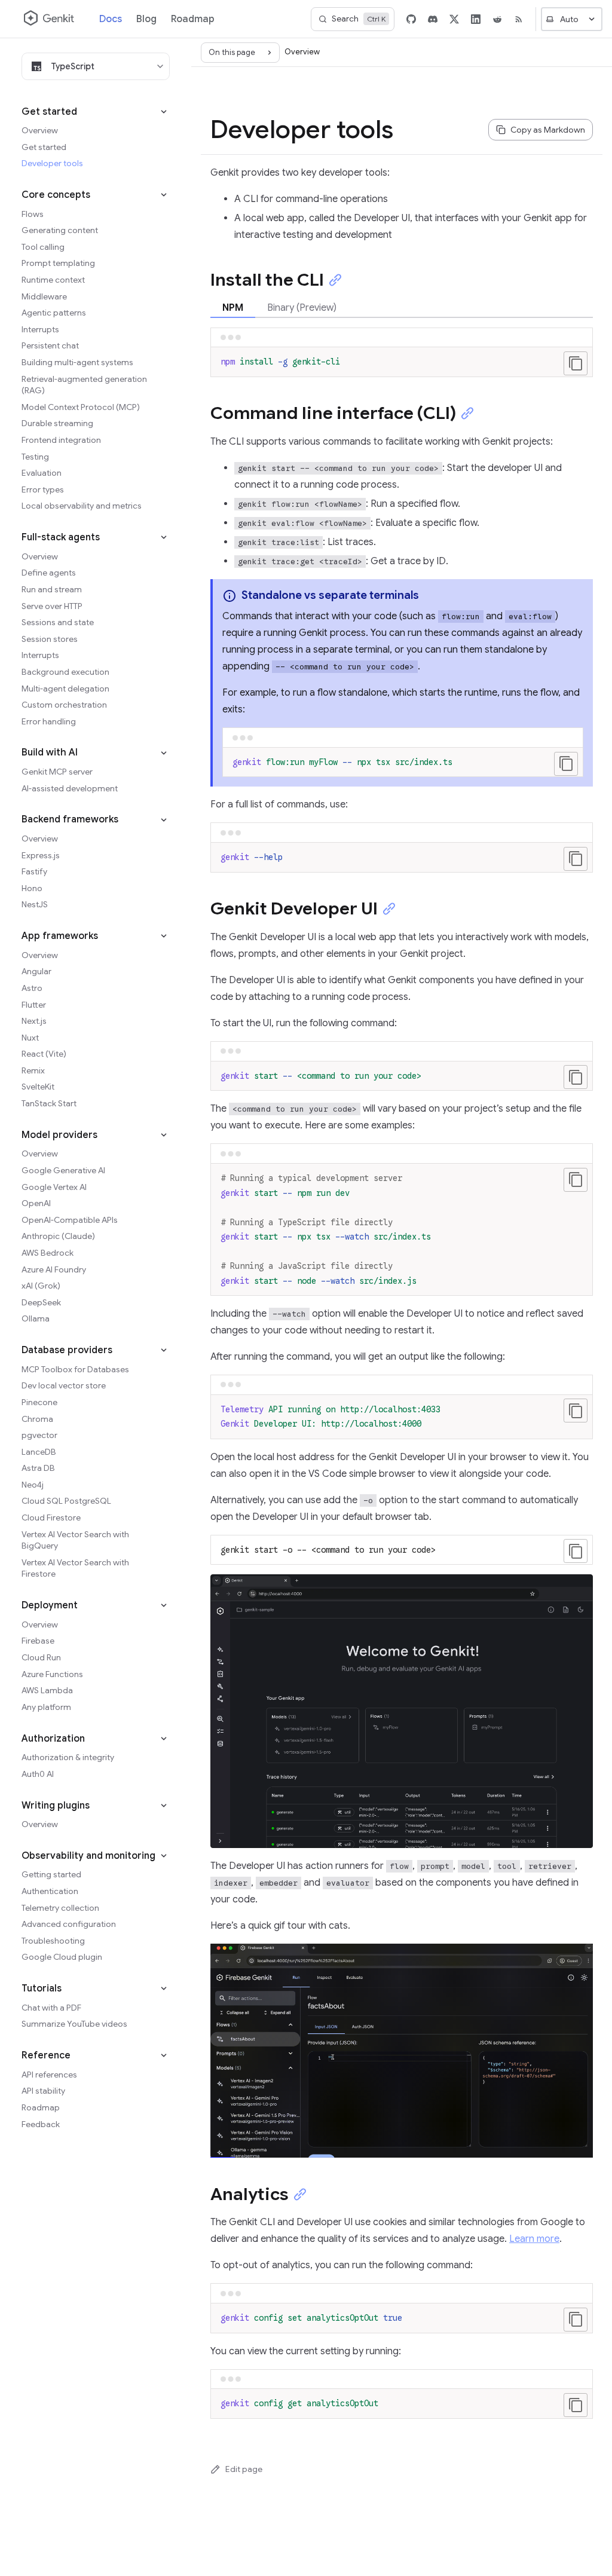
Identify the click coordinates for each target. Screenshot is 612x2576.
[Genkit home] (50, 19)
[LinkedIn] (476, 19)
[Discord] (433, 19)
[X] (454, 19)
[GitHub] (411, 19)
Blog (146, 19)
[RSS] (519, 19)
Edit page (244, 2469)
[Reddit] (497, 19)
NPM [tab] (233, 308)
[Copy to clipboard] (576, 363)
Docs (111, 19)
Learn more (534, 2239)
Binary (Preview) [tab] (302, 308)
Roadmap (193, 19)
